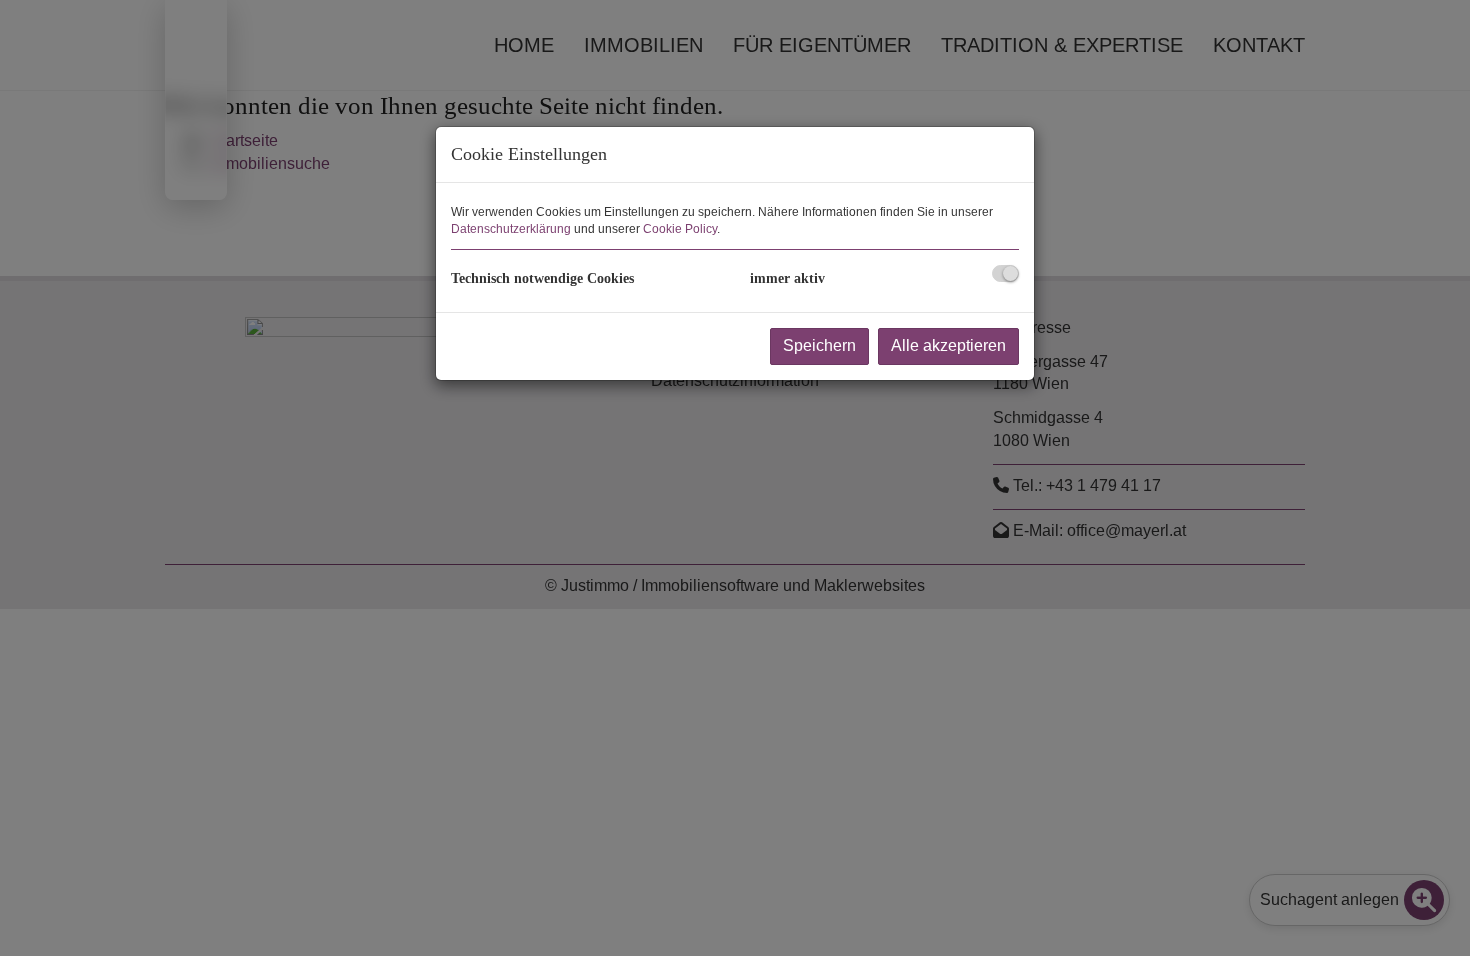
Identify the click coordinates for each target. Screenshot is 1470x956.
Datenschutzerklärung (511, 229)
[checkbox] (1005, 273)
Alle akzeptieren (948, 345)
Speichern (819, 345)
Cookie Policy (680, 229)
